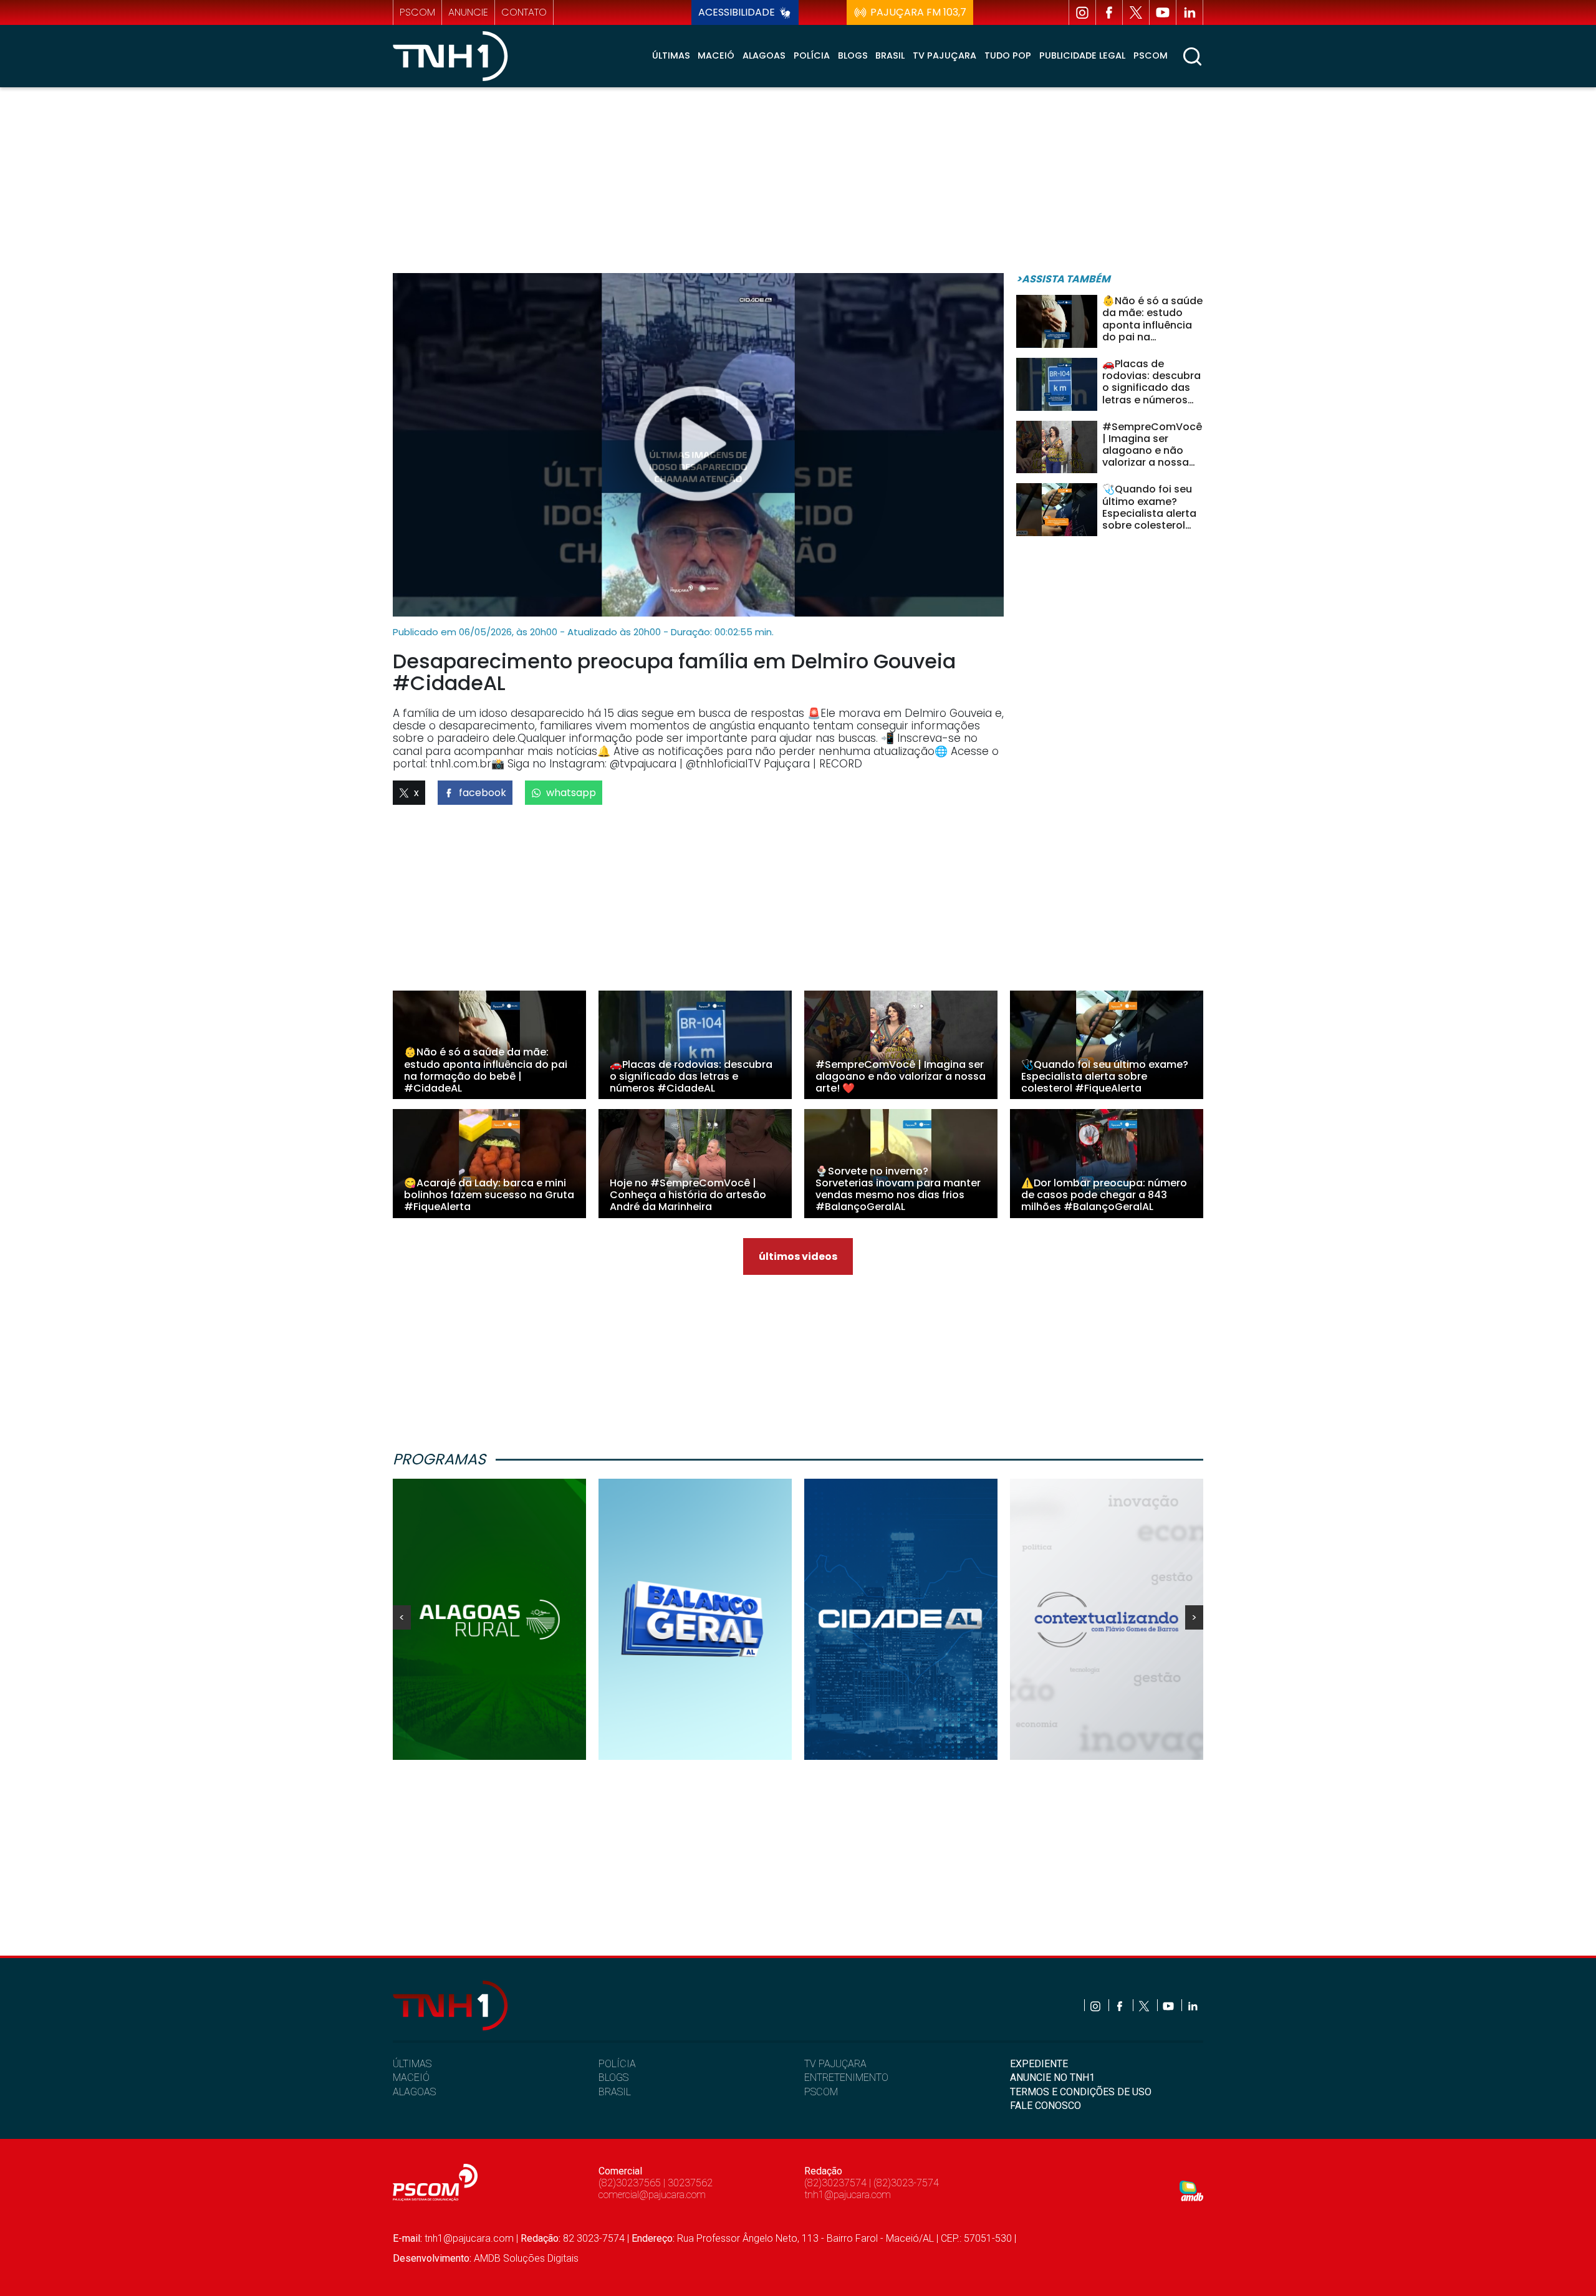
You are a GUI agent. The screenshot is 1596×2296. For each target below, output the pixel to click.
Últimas (671, 55)
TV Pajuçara (945, 55)
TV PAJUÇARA (835, 2064)
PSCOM (821, 2092)
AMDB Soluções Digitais (526, 2258)
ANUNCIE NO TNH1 (1052, 2077)
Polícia (812, 55)
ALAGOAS (414, 2092)
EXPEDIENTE (1039, 2064)
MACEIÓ (411, 2077)
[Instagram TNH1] (1082, 12)
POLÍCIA (617, 2064)
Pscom (1151, 55)
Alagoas (764, 55)
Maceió (716, 55)
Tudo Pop (1008, 55)
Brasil (890, 55)
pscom (417, 12)
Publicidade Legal (1082, 55)
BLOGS (613, 2077)
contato (524, 12)
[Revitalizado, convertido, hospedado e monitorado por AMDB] (1191, 2190)
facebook (483, 793)
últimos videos (798, 1256)
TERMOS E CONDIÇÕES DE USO (1081, 2092)
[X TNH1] (1136, 12)
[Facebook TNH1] (1109, 12)
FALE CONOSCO (1046, 2106)
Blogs (853, 55)
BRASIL (615, 2092)
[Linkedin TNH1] (1190, 12)
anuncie (468, 12)
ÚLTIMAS (412, 2064)
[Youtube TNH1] (1163, 12)
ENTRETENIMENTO (846, 2077)
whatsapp (571, 793)
